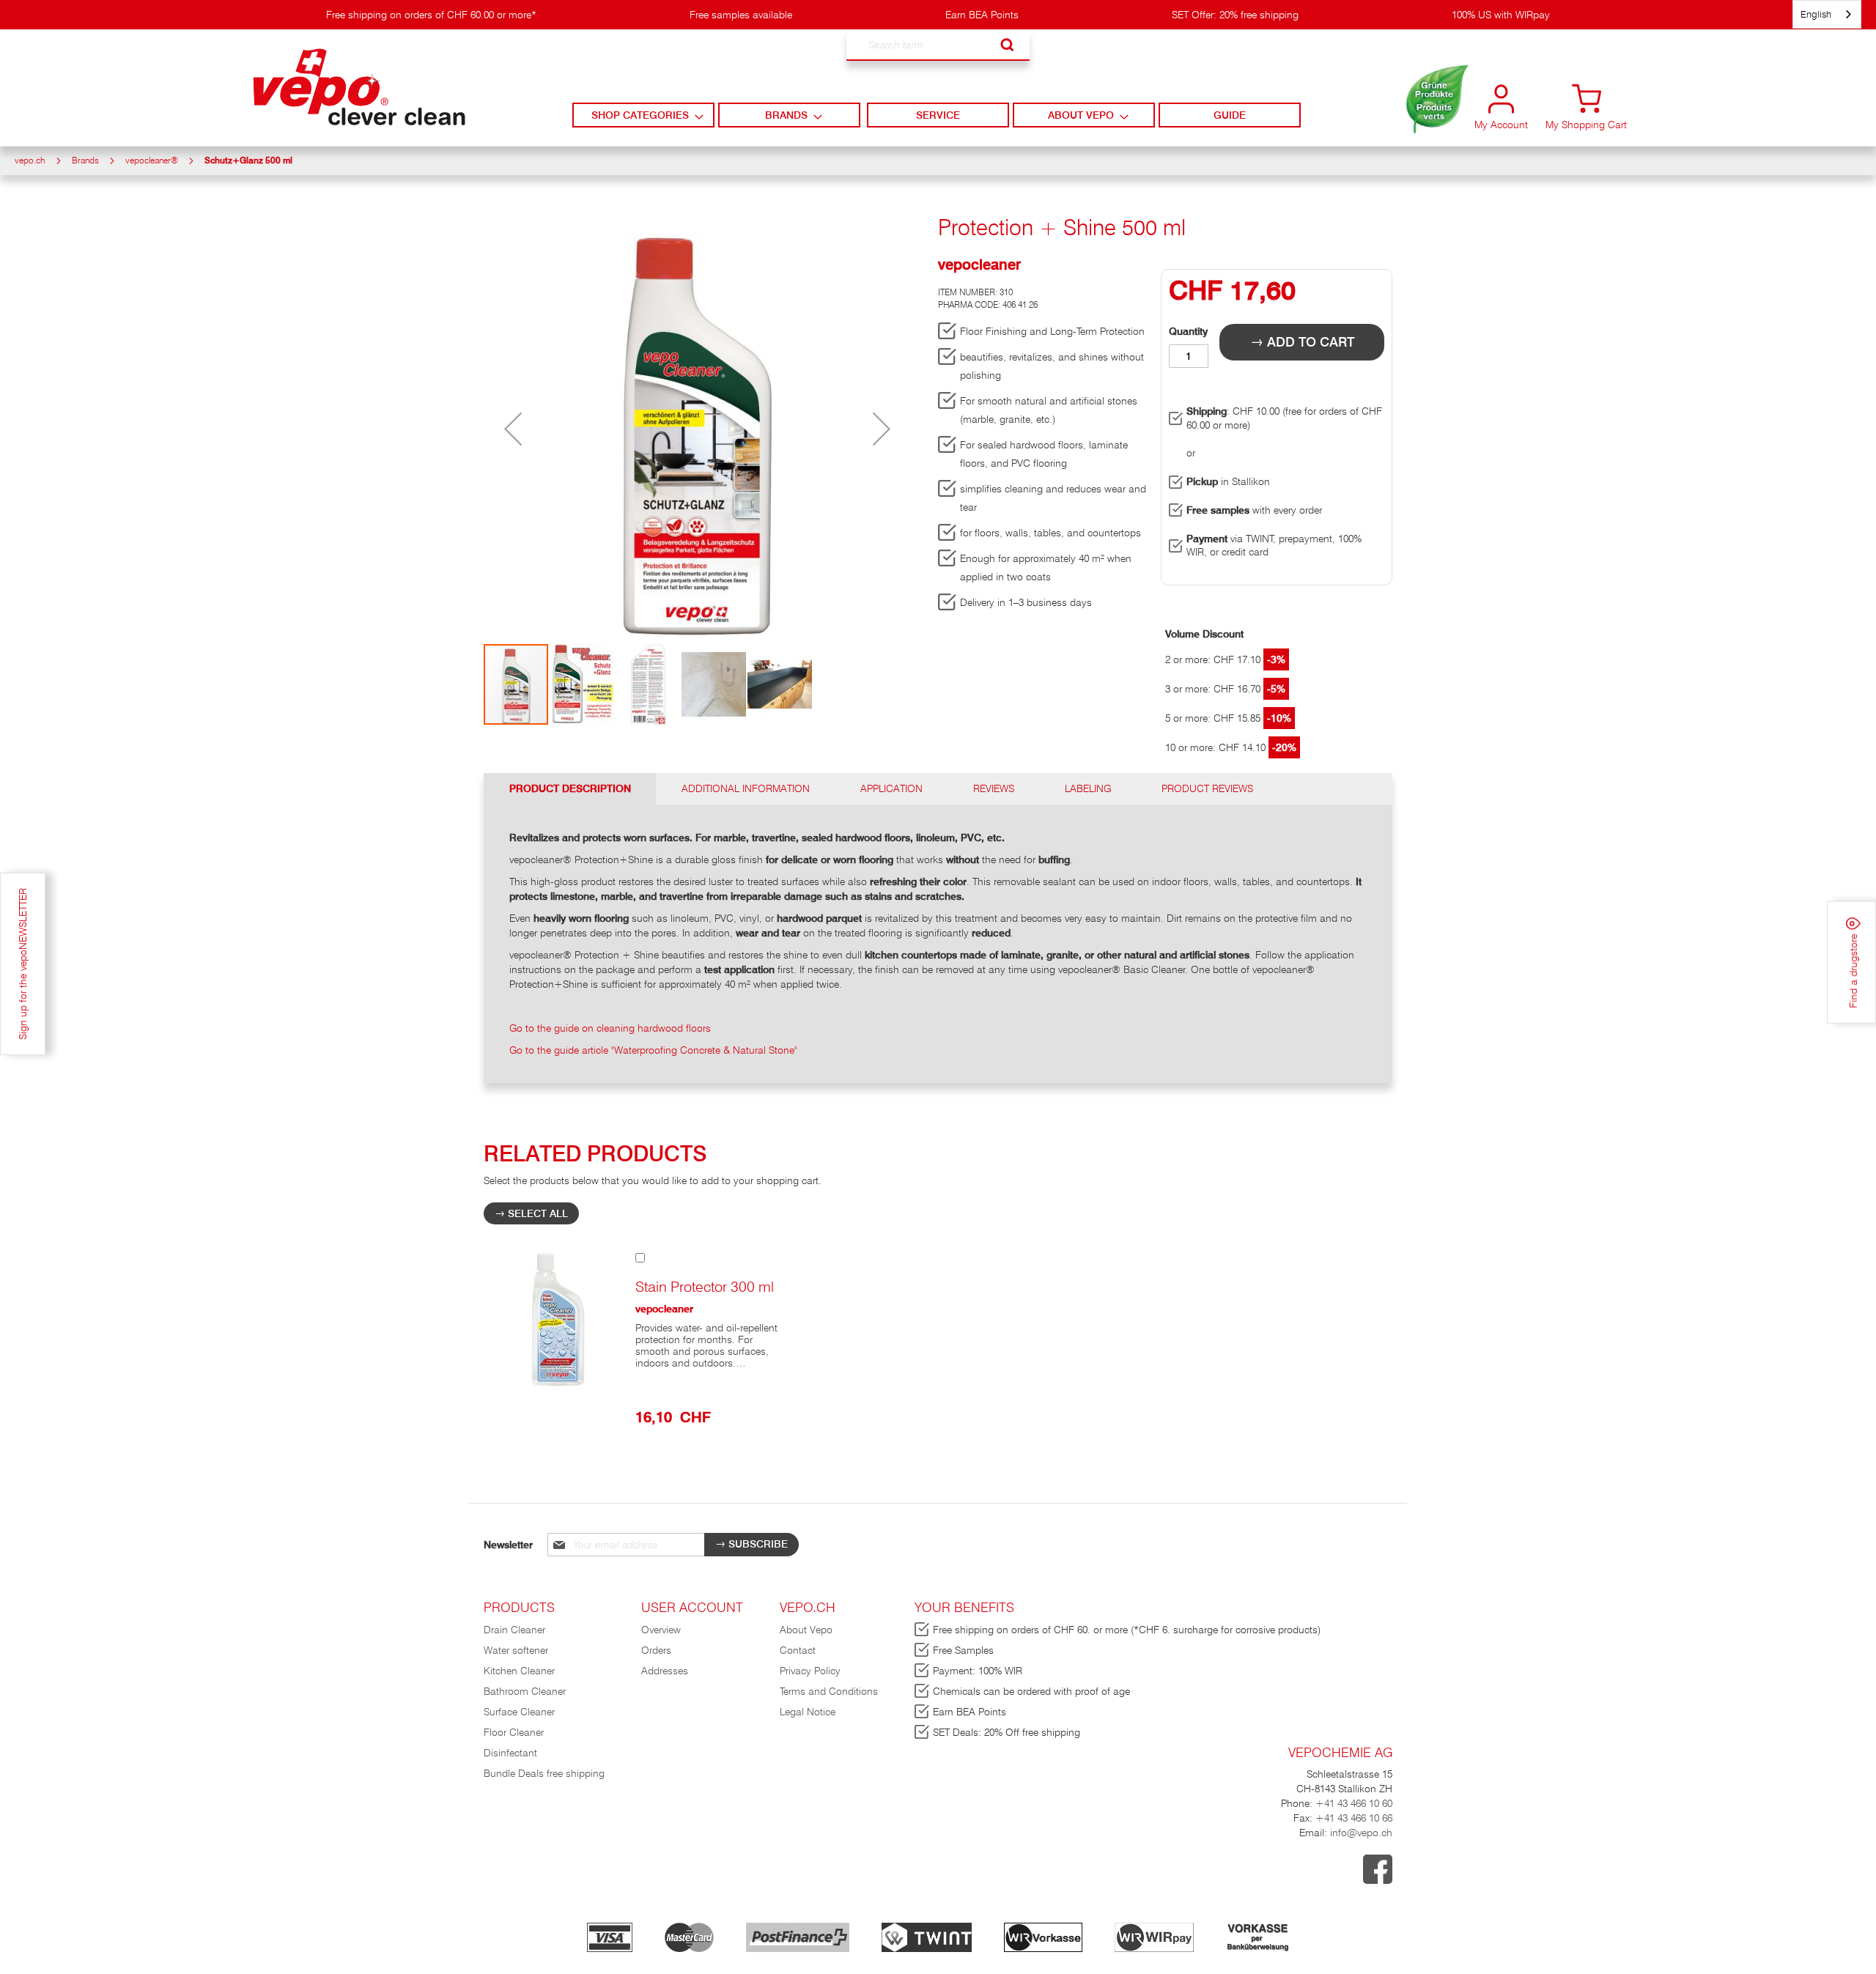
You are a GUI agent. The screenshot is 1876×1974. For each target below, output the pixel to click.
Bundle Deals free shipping (544, 1773)
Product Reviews (1207, 788)
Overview (661, 1630)
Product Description (570, 788)
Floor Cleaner (514, 1732)
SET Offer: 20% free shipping (1235, 15)
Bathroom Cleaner (525, 1691)
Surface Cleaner (519, 1712)
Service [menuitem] (938, 115)
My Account (1501, 125)
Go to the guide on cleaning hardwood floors (610, 1028)
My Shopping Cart (1586, 125)
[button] (513, 429)
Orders (656, 1650)
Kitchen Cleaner (519, 1671)
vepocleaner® (152, 160)
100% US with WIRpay (1501, 15)
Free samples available (741, 15)
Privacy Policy (810, 1671)
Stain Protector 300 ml (705, 1287)
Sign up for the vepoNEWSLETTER (23, 964)
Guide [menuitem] (1230, 115)
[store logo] (359, 87)
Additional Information (746, 788)
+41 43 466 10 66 (1354, 1818)
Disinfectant (510, 1753)
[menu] (938, 115)
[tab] (570, 789)
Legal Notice (808, 1712)
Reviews (994, 788)
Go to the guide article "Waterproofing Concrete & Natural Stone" (653, 1050)
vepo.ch (30, 160)
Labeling (1088, 788)
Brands (85, 160)
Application (891, 788)
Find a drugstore (1853, 970)
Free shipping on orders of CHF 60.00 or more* (431, 15)
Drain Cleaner (514, 1630)
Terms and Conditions (829, 1691)
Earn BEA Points (982, 15)
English (1816, 14)
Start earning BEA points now (1430, 110)
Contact (798, 1650)
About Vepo (806, 1630)
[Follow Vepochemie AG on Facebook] (1378, 1880)
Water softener (516, 1650)
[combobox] (938, 45)
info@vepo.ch (1360, 1833)
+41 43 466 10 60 (1354, 1803)
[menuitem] (643, 115)
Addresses (665, 1671)
